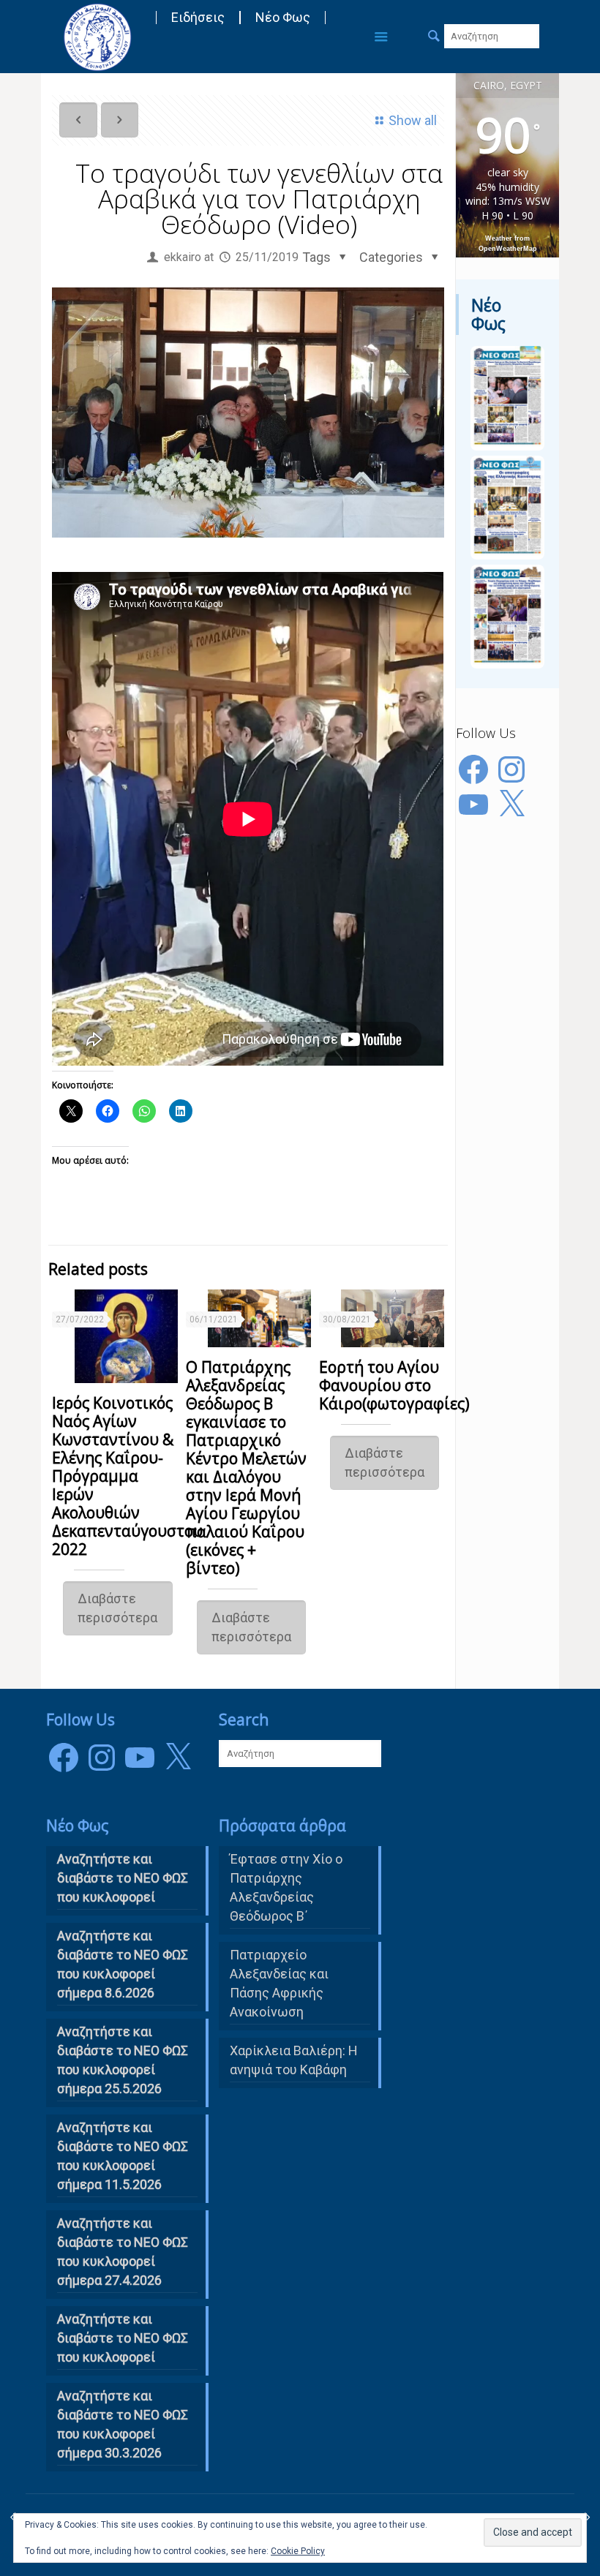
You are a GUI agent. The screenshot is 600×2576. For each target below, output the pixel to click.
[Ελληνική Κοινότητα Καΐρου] (97, 37)
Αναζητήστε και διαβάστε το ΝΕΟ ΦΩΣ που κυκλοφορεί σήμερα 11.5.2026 (123, 2156)
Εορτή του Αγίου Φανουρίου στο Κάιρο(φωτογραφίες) (394, 1385)
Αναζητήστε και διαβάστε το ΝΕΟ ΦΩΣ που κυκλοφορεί (123, 2338)
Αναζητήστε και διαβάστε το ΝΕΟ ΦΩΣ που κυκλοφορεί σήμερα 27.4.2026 (123, 2252)
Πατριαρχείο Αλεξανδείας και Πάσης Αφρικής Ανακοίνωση (279, 1983)
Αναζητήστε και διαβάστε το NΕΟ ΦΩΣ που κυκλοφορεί (123, 1878)
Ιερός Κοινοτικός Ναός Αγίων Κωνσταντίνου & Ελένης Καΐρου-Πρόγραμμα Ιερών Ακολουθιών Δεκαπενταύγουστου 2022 (127, 1476)
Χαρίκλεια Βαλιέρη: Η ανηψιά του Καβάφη (294, 2060)
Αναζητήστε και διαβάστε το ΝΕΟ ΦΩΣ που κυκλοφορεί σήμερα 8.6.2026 (123, 1964)
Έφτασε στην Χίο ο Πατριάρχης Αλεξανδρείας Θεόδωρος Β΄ (286, 1887)
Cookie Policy (298, 2551)
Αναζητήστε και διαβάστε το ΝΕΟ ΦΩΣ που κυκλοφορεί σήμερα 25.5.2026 (123, 2060)
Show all (413, 120)
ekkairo (183, 257)
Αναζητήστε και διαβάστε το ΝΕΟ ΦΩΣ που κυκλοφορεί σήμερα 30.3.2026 (123, 2424)
